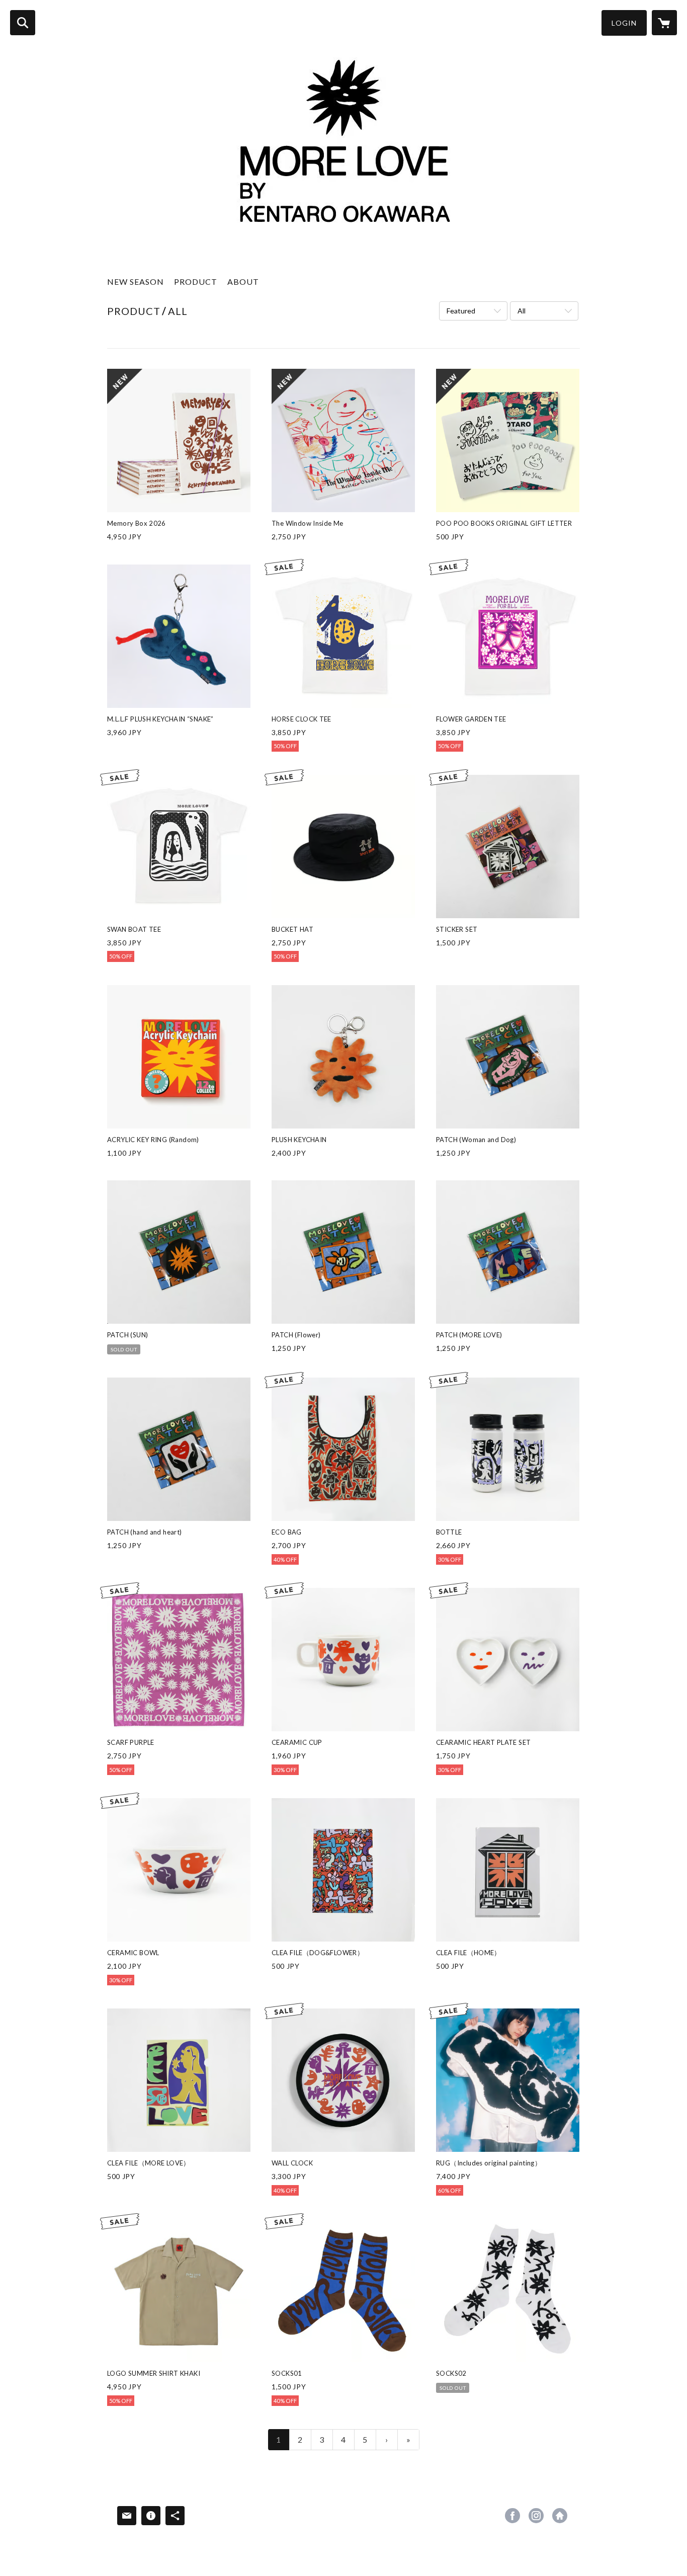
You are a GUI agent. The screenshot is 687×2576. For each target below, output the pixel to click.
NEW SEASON (136, 281)
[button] (624, 23)
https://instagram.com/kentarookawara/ (536, 2516)
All (522, 311)
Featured (461, 311)
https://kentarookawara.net (560, 2516)
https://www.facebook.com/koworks (512, 2516)
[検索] (23, 23)
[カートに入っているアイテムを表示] (664, 23)
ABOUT (243, 281)
